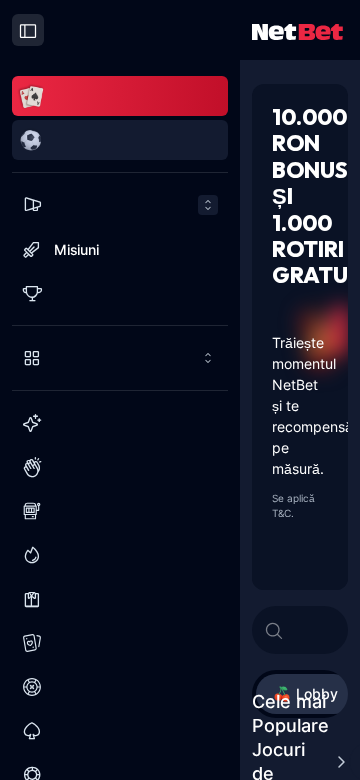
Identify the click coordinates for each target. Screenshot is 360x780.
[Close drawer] (28, 30)
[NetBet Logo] (297, 30)
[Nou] (120, 423)
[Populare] (120, 467)
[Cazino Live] (120, 599)
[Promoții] (120, 205)
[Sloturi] (120, 511)
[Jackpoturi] (120, 555)
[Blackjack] (120, 731)
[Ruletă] (120, 687)
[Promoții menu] (120, 205)
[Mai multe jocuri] (120, 358)
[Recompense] (120, 293)
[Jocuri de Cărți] (120, 643)
